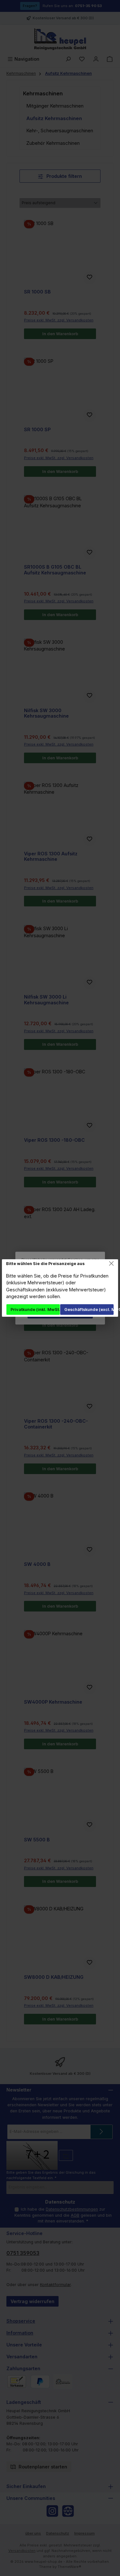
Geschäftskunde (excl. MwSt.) (89, 1310)
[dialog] (60, 1288)
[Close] (112, 1264)
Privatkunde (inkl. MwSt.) (35, 1310)
